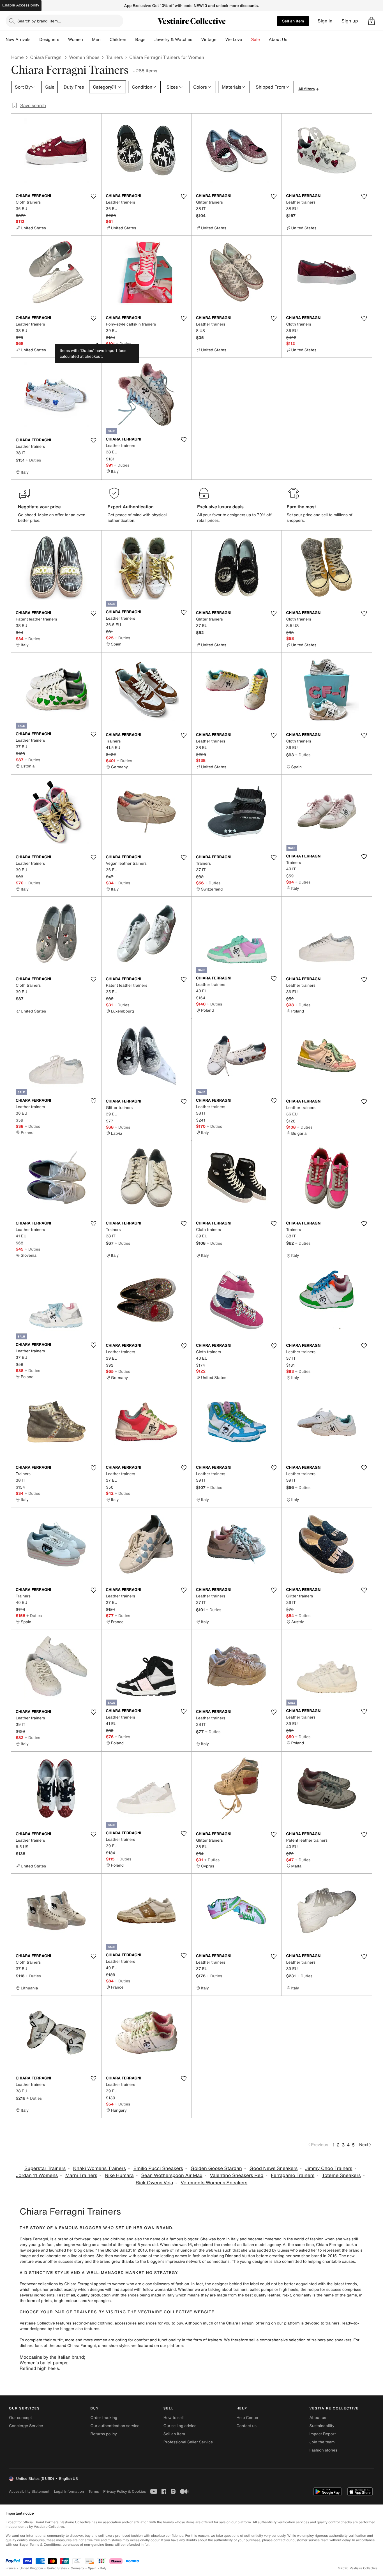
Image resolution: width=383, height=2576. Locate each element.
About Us (278, 40)
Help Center (247, 2418)
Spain (92, 2568)
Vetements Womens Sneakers (214, 2183)
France (11, 2568)
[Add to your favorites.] (94, 196)
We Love (234, 40)
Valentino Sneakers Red (237, 2175)
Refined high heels (39, 2368)
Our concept (20, 2418)
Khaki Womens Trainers (100, 2168)
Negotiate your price (39, 507)
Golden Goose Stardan (216, 2168)
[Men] (105, 40)
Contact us (246, 2426)
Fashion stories (323, 2450)
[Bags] (150, 40)
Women (76, 40)
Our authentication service (115, 2426)
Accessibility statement (29, 2491)
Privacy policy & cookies (124, 2491)
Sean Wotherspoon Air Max (172, 2175)
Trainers (114, 57)
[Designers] (64, 40)
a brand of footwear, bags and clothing (90, 2239)
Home (17, 57)
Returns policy (103, 2434)
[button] (372, 21)
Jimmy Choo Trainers (329, 2168)
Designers (49, 40)
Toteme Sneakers (341, 2175)
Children (118, 40)
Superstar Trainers (45, 2168)
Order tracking (104, 2418)
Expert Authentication (131, 507)
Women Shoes (84, 57)
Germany (77, 2568)
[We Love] (247, 40)
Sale (256, 40)
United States (57, 2568)
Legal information (69, 2491)
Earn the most (302, 507)
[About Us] (292, 40)
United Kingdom (31, 2568)
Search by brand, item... (39, 21)
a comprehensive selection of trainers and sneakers (304, 2340)
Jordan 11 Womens (37, 2175)
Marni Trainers (81, 2175)
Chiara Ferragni (46, 57)
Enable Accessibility (21, 5)
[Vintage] (221, 40)
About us (318, 2418)
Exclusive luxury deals (220, 507)
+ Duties (124, 344)
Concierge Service (26, 2426)
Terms (94, 2491)
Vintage (209, 40)
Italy (103, 2568)
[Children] (131, 40)
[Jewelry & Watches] (197, 40)
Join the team (322, 2442)
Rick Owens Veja (154, 2183)
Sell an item (293, 21)
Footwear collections (39, 2284)
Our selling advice (180, 2426)
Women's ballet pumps (43, 2363)
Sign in (325, 21)
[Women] (87, 40)
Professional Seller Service (188, 2442)
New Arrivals (18, 40)
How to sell (174, 2418)
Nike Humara (119, 2175)
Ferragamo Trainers (293, 2175)
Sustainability (322, 2426)
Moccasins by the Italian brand (52, 2357)
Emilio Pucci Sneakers (158, 2168)
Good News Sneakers (274, 2168)
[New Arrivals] (35, 40)
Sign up (350, 21)
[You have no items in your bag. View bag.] (372, 21)
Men (96, 40)
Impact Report (323, 2434)
